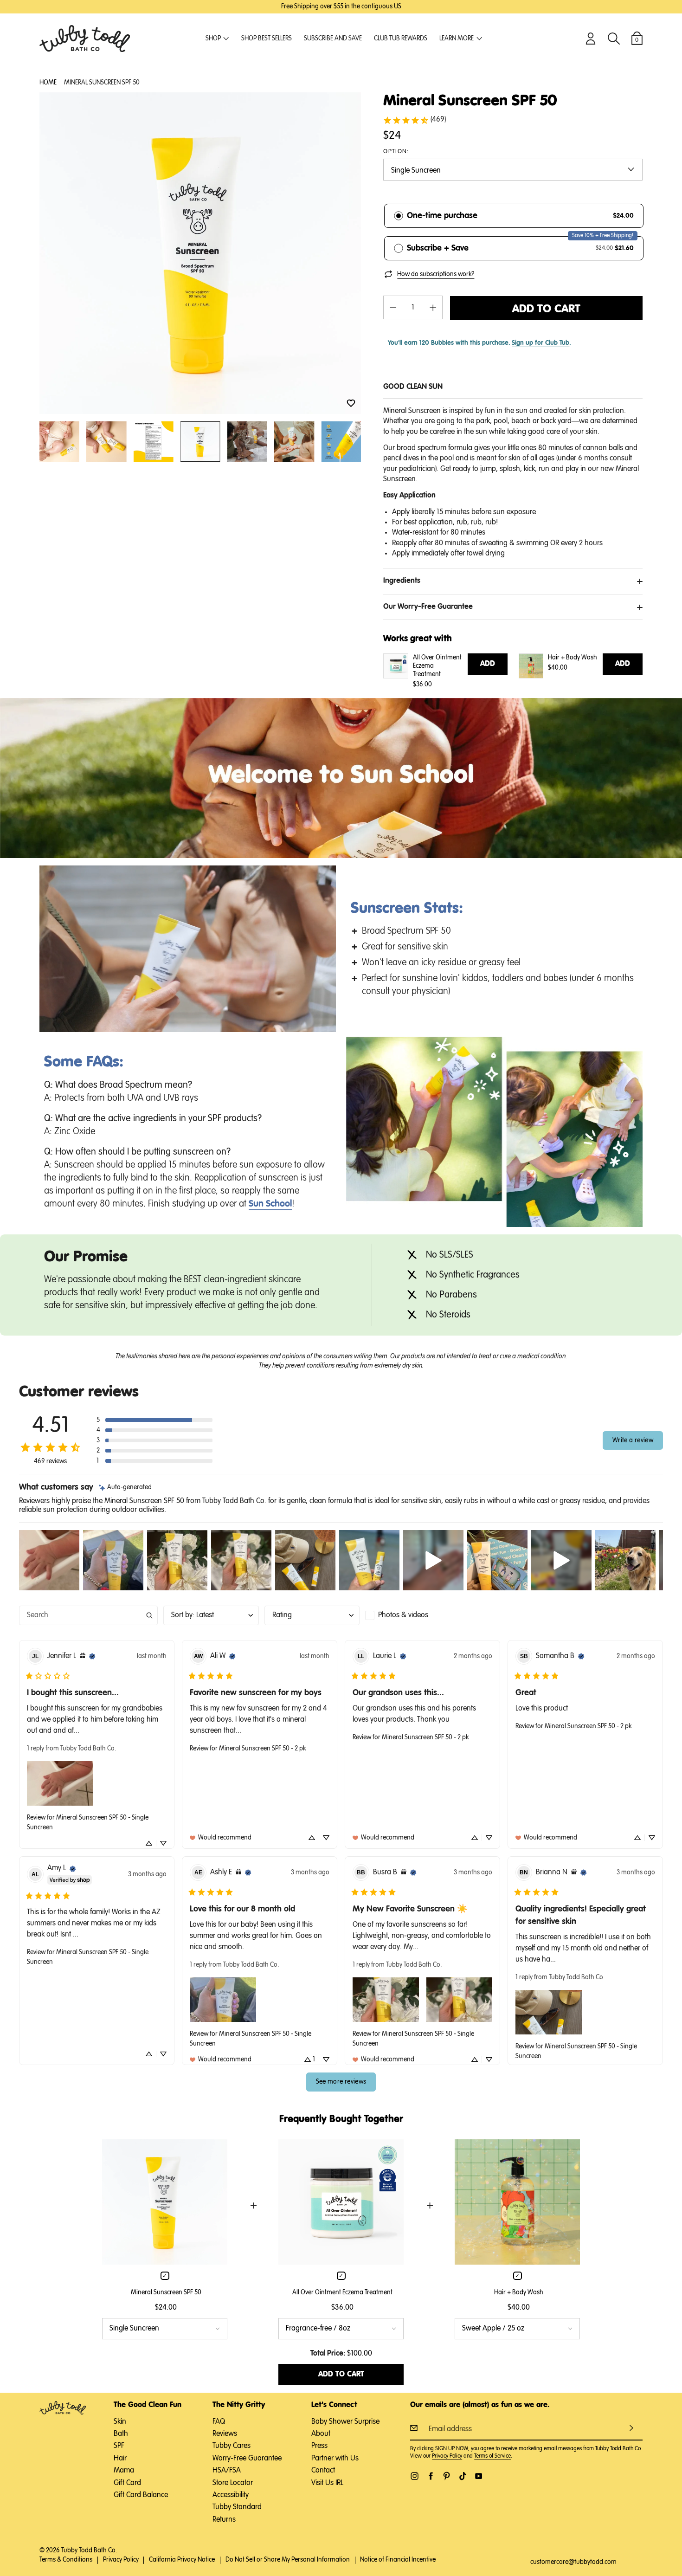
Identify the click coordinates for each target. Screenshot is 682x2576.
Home (48, 83)
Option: (396, 152)
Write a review (633, 1440)
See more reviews (341, 2082)
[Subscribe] (631, 2428)
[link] (414, 120)
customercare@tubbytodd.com (573, 2562)
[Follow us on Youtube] (479, 2476)
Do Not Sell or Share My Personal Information (288, 2560)
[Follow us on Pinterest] (447, 2476)
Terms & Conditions (66, 2560)
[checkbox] (413, 1615)
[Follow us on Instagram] (415, 2476)
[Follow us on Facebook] (431, 2476)
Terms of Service (492, 2456)
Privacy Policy (447, 2456)
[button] (351, 404)
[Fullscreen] (327, 1024)
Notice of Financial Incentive (398, 2560)
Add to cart (546, 309)
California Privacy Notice (182, 2560)
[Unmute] (290, 1024)
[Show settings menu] (308, 1024)
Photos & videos (403, 1615)
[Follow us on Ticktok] (463, 2476)
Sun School (270, 1204)
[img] (125, 1488)
